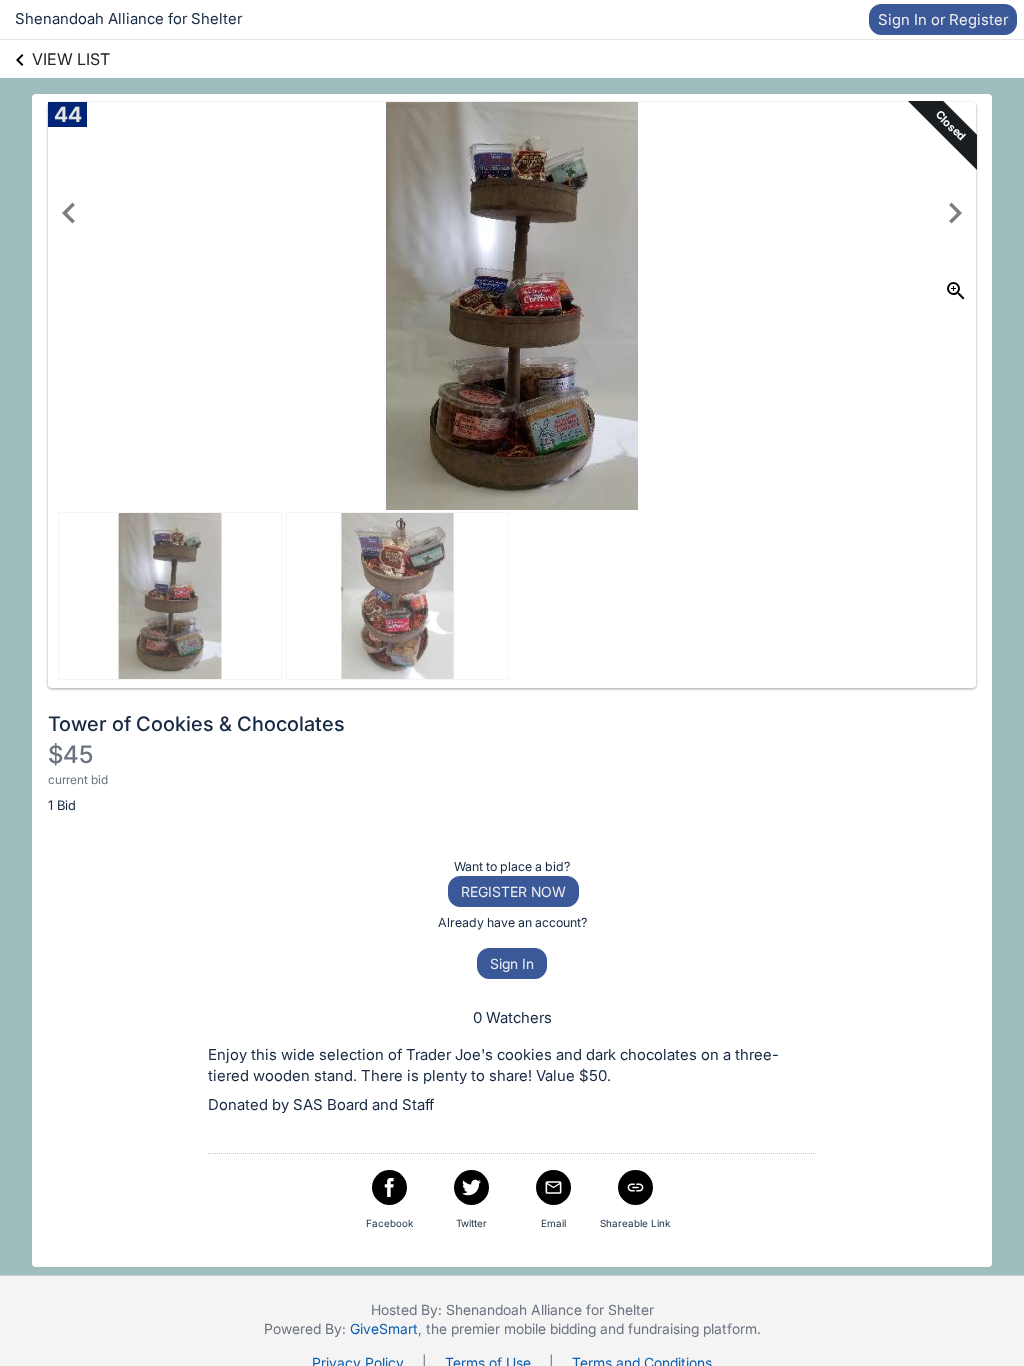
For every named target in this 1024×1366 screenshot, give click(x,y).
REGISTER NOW (513, 891)
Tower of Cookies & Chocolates (196, 724)
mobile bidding (550, 1328)
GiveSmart (384, 1328)
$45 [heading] (70, 754)
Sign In (512, 963)
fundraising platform (692, 1328)
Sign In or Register (943, 19)
